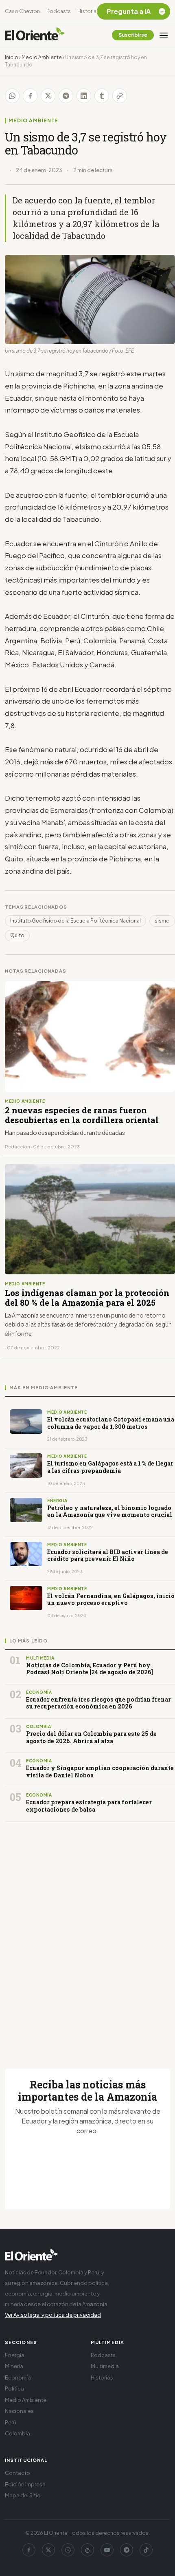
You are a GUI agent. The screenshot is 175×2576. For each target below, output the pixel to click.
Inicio (12, 57)
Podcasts (59, 11)
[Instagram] (68, 2550)
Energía (15, 2355)
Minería (14, 2366)
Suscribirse (133, 35)
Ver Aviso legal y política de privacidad (53, 2315)
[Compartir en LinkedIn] (84, 96)
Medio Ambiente (42, 57)
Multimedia (105, 2366)
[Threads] (87, 2550)
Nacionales (19, 2411)
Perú (11, 2422)
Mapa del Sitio (23, 2495)
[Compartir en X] (48, 96)
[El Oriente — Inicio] (35, 35)
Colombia (17, 2433)
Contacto (17, 2473)
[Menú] (164, 35)
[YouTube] (107, 2550)
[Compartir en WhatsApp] (12, 96)
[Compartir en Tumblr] (102, 96)
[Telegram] (127, 2550)
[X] (48, 2550)
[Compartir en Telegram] (66, 96)
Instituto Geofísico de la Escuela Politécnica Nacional (75, 921)
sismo (162, 921)
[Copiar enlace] (120, 96)
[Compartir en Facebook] (30, 96)
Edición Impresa (25, 2484)
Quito (17, 935)
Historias (88, 11)
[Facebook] (29, 2550)
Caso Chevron (22, 11)
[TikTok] (146, 2550)
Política (14, 2388)
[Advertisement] (87, 1936)
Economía (18, 2377)
